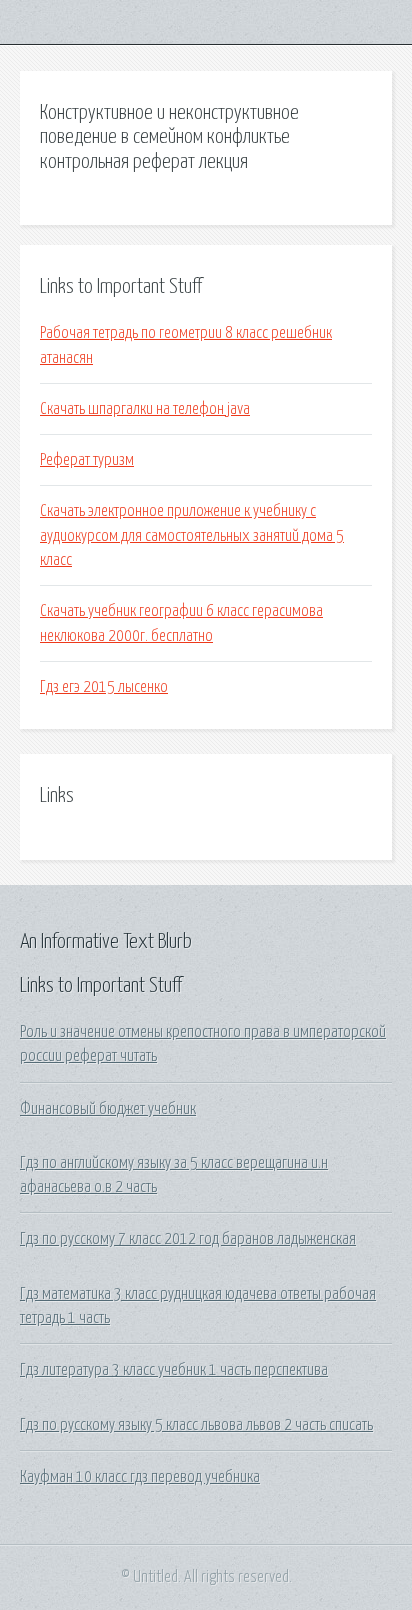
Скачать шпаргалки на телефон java (145, 409)
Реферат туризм (87, 460)
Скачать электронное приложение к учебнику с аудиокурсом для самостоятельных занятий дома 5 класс (192, 535)
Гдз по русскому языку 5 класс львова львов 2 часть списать (196, 1425)
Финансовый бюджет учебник (108, 1109)
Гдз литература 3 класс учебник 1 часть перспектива (174, 1370)
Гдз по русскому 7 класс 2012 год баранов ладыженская (188, 1239)
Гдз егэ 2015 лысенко (104, 687)
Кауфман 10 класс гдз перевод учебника (140, 1477)
